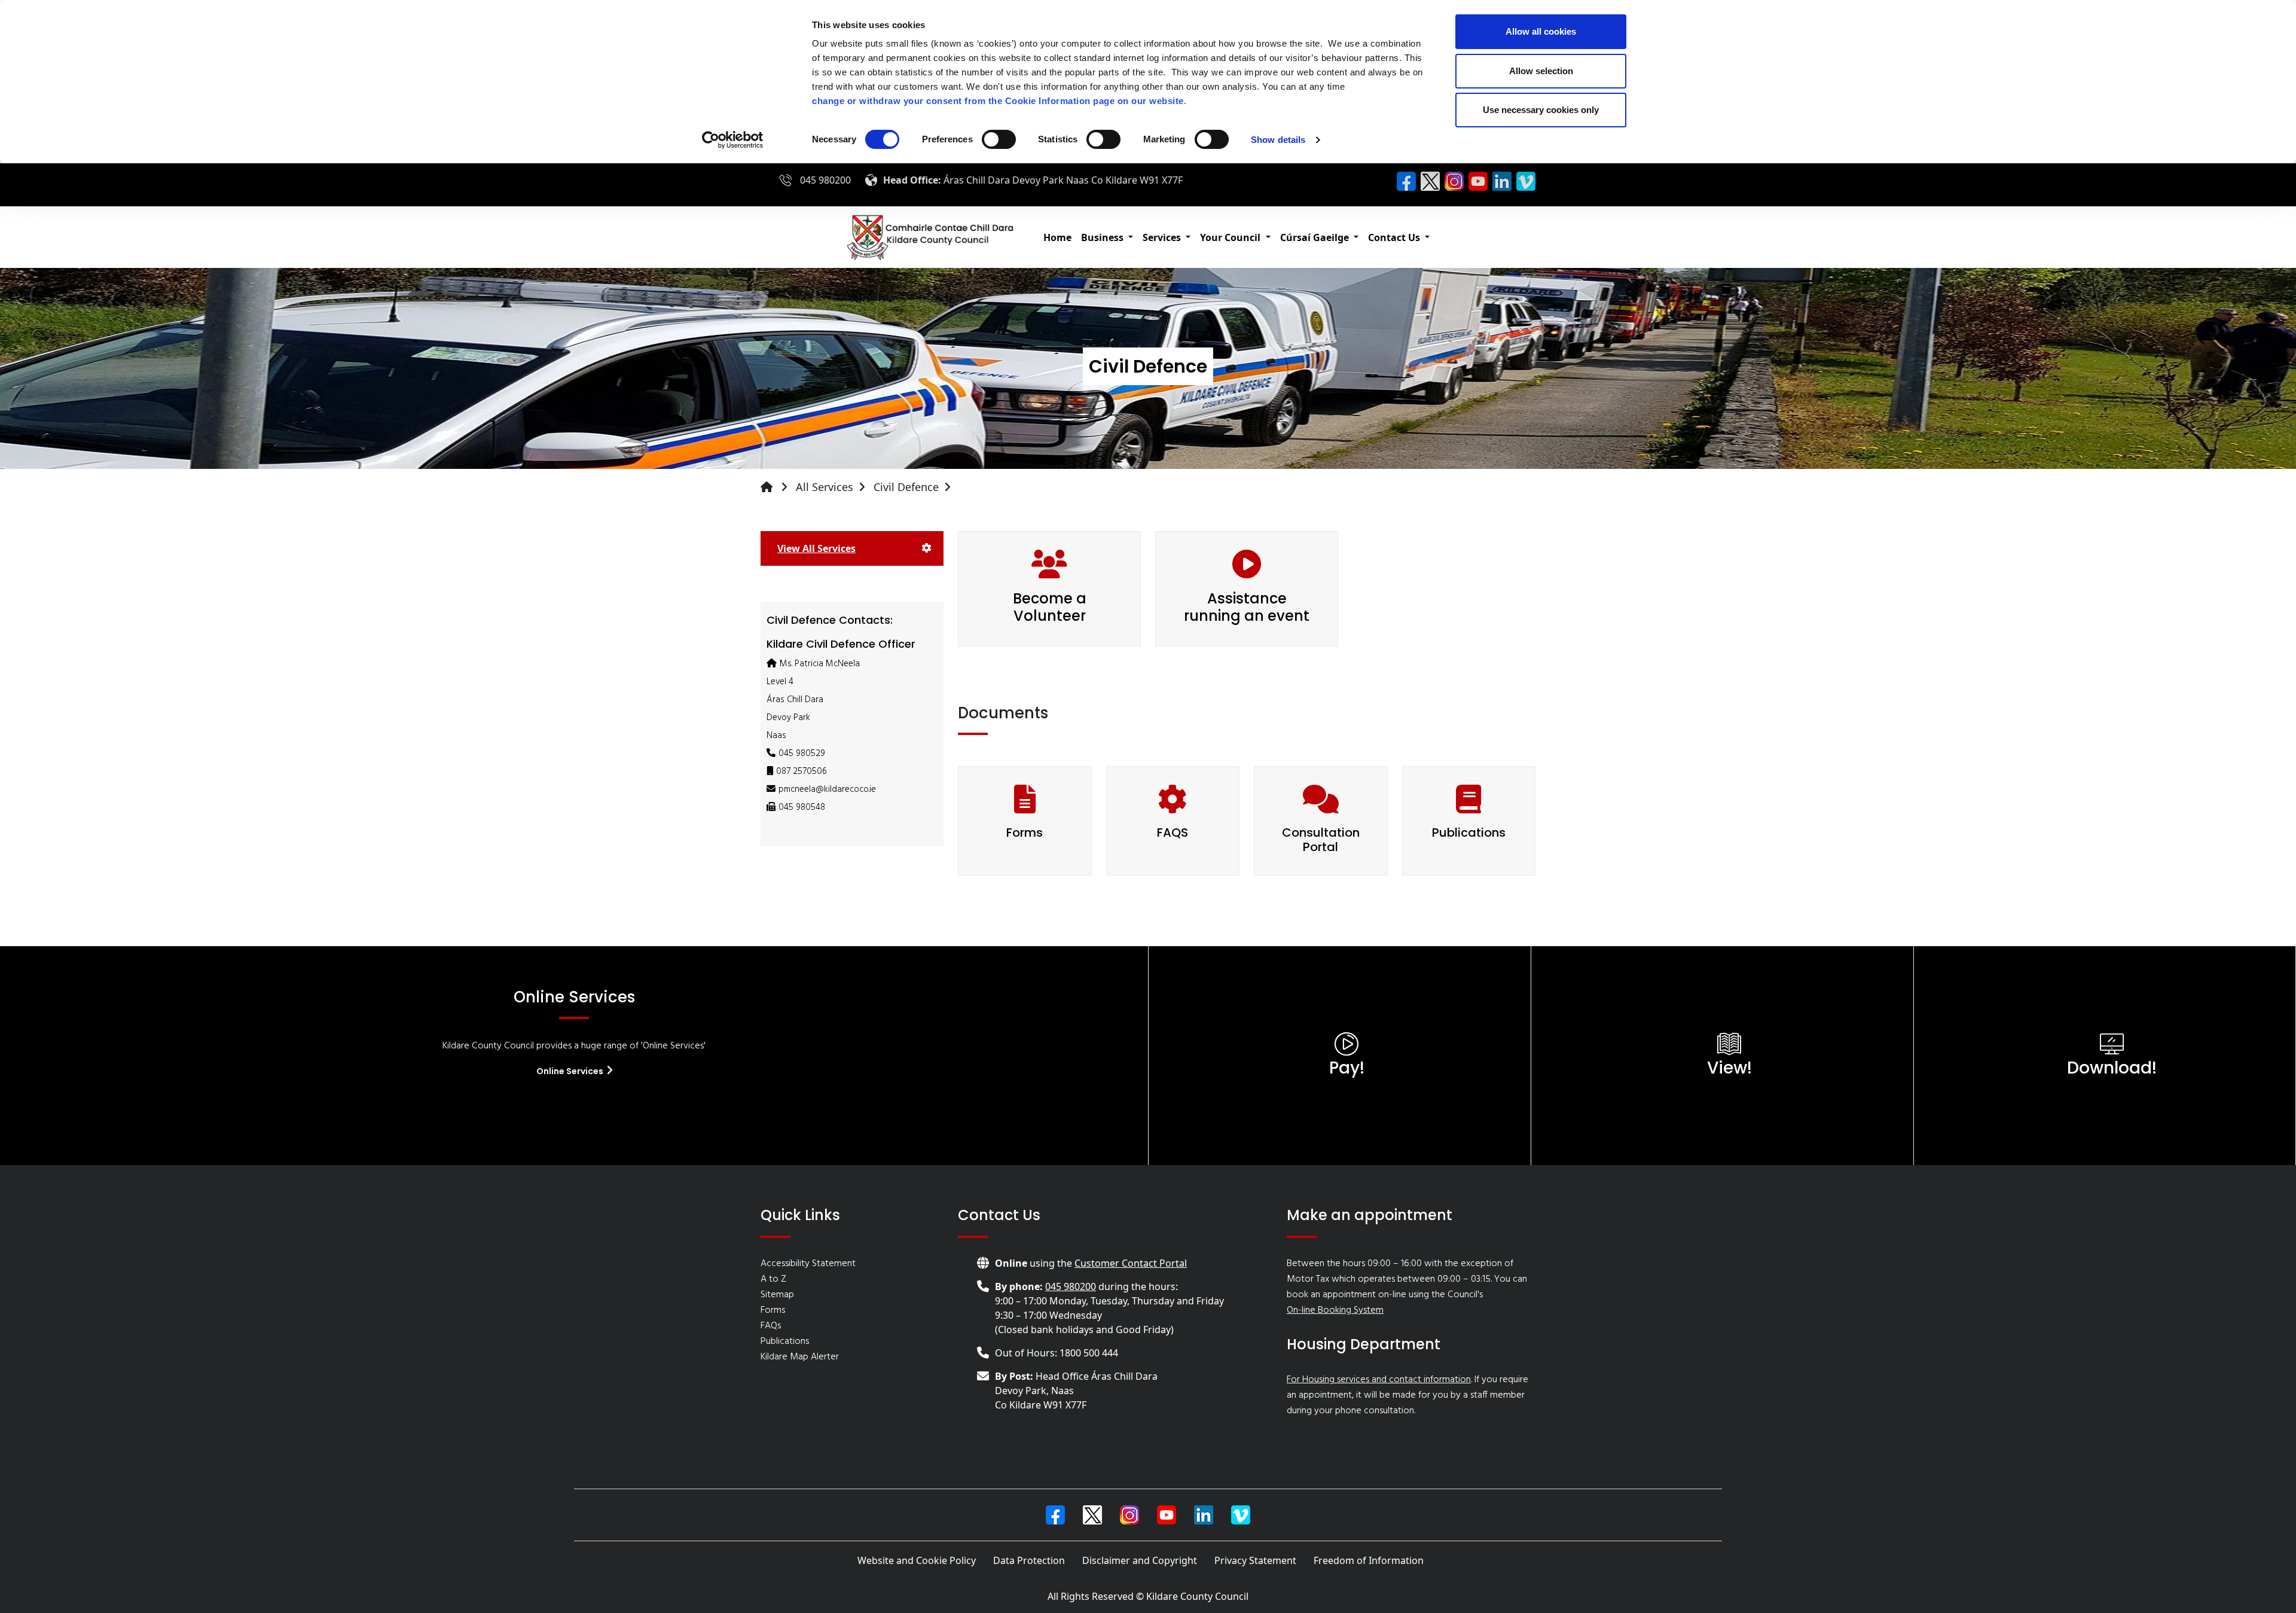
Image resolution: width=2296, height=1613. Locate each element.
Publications (1469, 833)
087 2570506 (802, 772)
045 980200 (825, 180)
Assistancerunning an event (1247, 608)
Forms (1025, 833)
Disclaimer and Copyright (1140, 1560)
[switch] (999, 139)
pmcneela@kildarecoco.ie (827, 789)
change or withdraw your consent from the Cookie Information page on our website (998, 101)
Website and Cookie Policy (917, 1560)
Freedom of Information (1369, 1560)
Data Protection (1029, 1560)
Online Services (571, 1071)
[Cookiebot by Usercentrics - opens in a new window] (733, 140)
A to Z (773, 1279)
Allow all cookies (1541, 31)
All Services (825, 487)
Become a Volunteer (1050, 608)
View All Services (816, 548)
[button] (1107, 237)
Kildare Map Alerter (800, 1357)
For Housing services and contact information (1379, 1380)
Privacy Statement (1255, 1560)
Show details (1278, 140)
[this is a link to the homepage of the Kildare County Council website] (777, 487)
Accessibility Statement (808, 1264)
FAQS (1173, 833)
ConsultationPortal (1321, 840)
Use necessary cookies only (1541, 110)
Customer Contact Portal (1131, 1263)
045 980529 (802, 754)
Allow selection (1541, 71)
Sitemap (777, 1295)
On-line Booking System (1335, 1310)
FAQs (771, 1326)
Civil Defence (906, 487)
